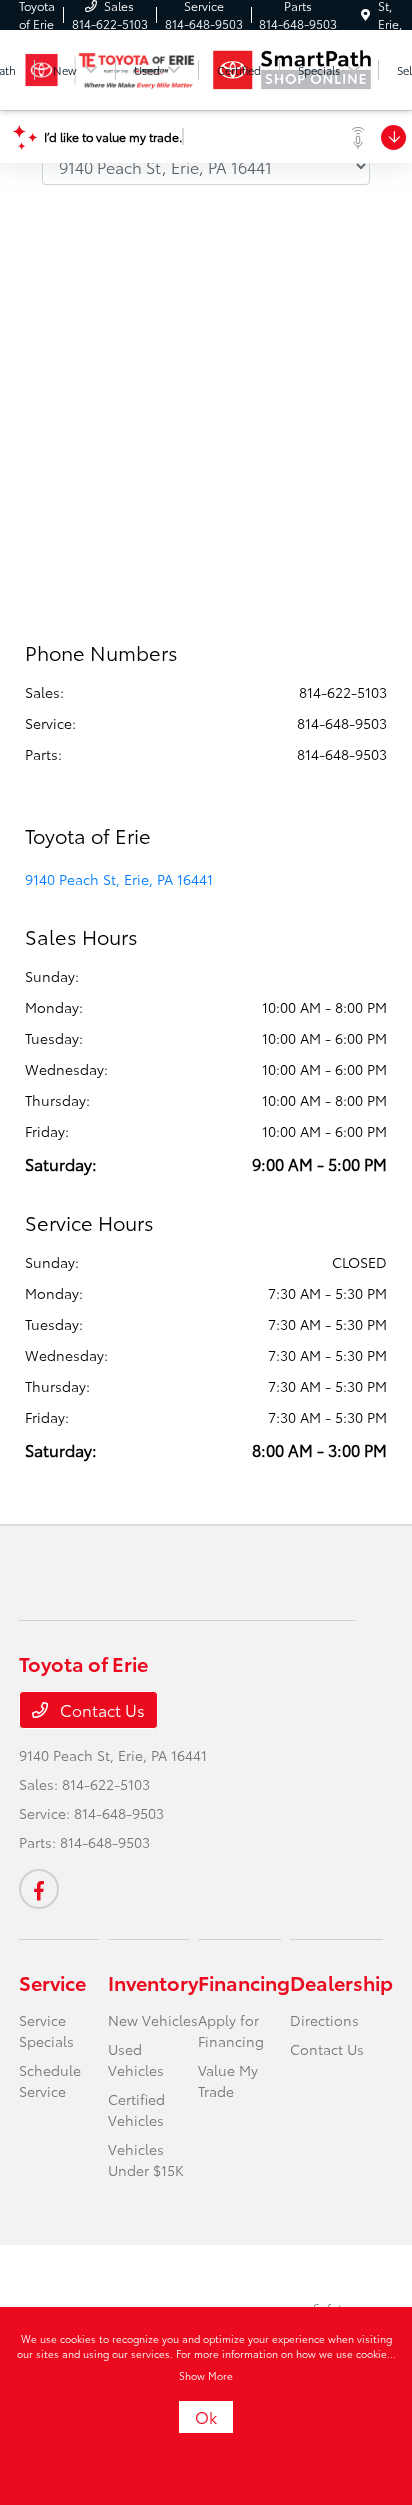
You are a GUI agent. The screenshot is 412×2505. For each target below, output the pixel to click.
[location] (365, 14)
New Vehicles (153, 2020)
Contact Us (100, 1709)
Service (52, 1982)
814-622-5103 (343, 692)
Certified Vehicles (136, 2109)
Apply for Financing (231, 2030)
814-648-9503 (342, 723)
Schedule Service (50, 2080)
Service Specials (46, 2030)
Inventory (153, 1982)
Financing (244, 1982)
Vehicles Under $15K (146, 2159)
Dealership (341, 1982)
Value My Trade (228, 2080)
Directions (324, 2020)
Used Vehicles (136, 2059)
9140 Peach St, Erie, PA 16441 (119, 879)
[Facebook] (39, 1889)
